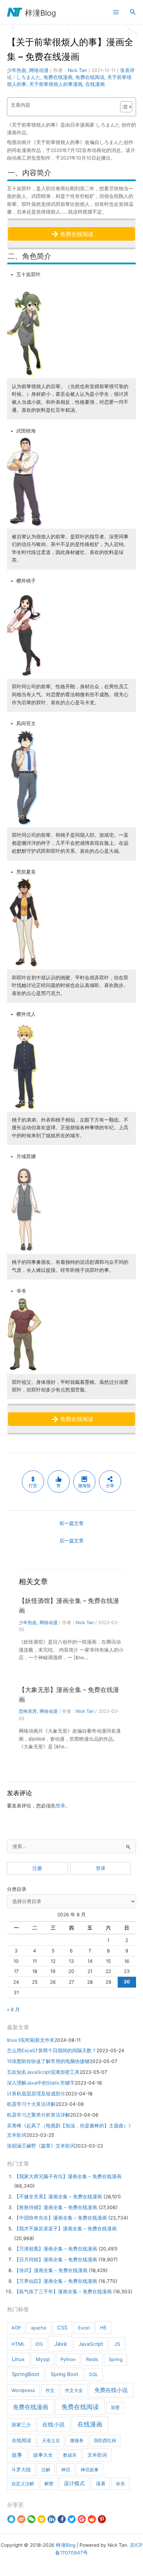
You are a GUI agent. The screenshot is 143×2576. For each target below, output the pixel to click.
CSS (62, 2328)
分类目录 (17, 1889)
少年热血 (17, 70)
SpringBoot (26, 2374)
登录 (60, 1806)
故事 (17, 2455)
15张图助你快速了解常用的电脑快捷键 (48, 2061)
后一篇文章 (71, 1541)
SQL (94, 2374)
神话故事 (90, 2470)
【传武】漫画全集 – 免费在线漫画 (51, 2270)
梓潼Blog (40, 13)
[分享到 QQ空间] (41, 2519)
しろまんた (28, 77)
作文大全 (74, 2390)
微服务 (77, 2440)
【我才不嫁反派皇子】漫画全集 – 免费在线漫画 (65, 2229)
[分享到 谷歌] (82, 2519)
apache (39, 2328)
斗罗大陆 (21, 2470)
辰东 (120, 2483)
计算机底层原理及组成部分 (36, 2094)
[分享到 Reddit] (92, 2519)
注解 (46, 2470)
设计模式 (74, 2483)
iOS (39, 2344)
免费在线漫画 (58, 77)
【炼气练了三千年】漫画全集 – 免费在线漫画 (63, 2292)
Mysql (43, 2359)
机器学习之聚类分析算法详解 (39, 2115)
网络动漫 (39, 70)
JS (117, 2344)
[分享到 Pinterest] (102, 2519)
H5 (103, 2328)
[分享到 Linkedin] (52, 2519)
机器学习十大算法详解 (31, 2104)
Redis (92, 2359)
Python (68, 2359)
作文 (50, 2390)
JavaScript (91, 2344)
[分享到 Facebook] (62, 2519)
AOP (16, 2328)
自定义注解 (23, 2483)
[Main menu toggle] (116, 12)
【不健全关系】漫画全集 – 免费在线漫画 (58, 2197)
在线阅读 (22, 2440)
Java (60, 2344)
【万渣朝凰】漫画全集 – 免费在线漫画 (56, 2249)
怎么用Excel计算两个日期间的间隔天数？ (52, 2051)
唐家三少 (21, 2425)
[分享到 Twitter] (72, 2519)
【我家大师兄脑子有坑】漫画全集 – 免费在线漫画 (68, 2176)
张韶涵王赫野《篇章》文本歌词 (41, 2146)
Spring (116, 2359)
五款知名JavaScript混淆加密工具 (43, 2072)
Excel (84, 2328)
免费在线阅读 (90, 77)
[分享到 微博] (21, 2519)
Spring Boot (64, 2374)
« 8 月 (13, 2009)
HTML (18, 2344)
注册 (37, 1868)
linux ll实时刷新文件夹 (31, 2040)
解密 (49, 2483)
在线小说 (53, 2424)
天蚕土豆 (51, 2440)
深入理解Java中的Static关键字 (41, 2083)
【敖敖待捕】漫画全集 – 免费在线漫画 (56, 2207)
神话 (66, 2470)
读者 (101, 2483)
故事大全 (43, 2455)
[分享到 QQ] (11, 2519)
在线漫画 (95, 84)
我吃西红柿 (105, 2440)
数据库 (70, 2455)
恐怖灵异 (28, 1711)
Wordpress (23, 2390)
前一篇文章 (71, 1523)
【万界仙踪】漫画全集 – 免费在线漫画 (56, 2281)
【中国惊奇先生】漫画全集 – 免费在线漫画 (61, 2218)
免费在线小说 (111, 2390)
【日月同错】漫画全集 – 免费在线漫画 (56, 2260)
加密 (115, 2407)
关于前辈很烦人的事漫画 (56, 84)
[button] (133, 12)
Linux (18, 2359)
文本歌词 (97, 2455)
